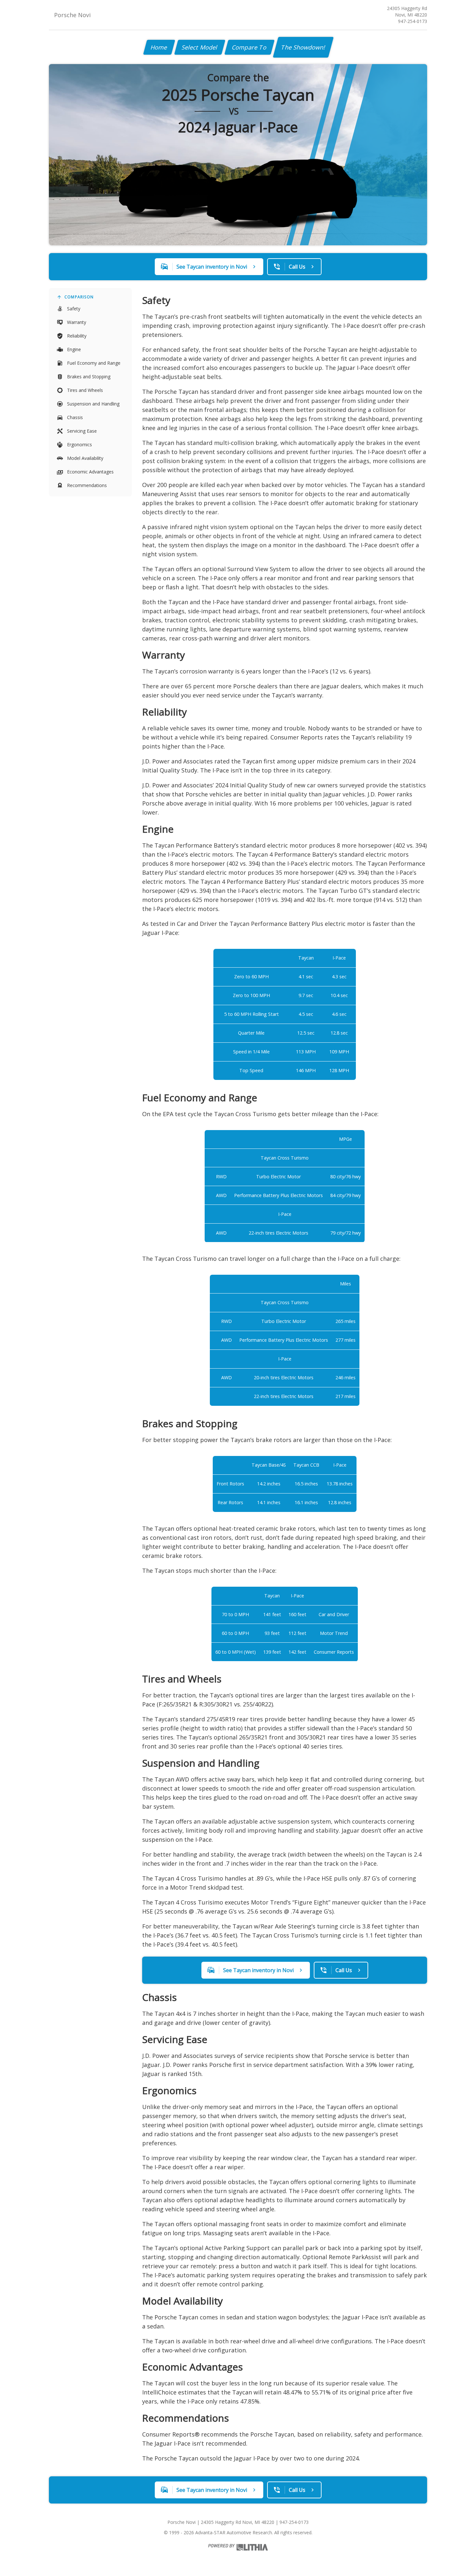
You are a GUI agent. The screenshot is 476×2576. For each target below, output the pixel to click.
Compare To (249, 47)
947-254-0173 (413, 21)
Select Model (200, 47)
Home (159, 47)
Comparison (79, 297)
